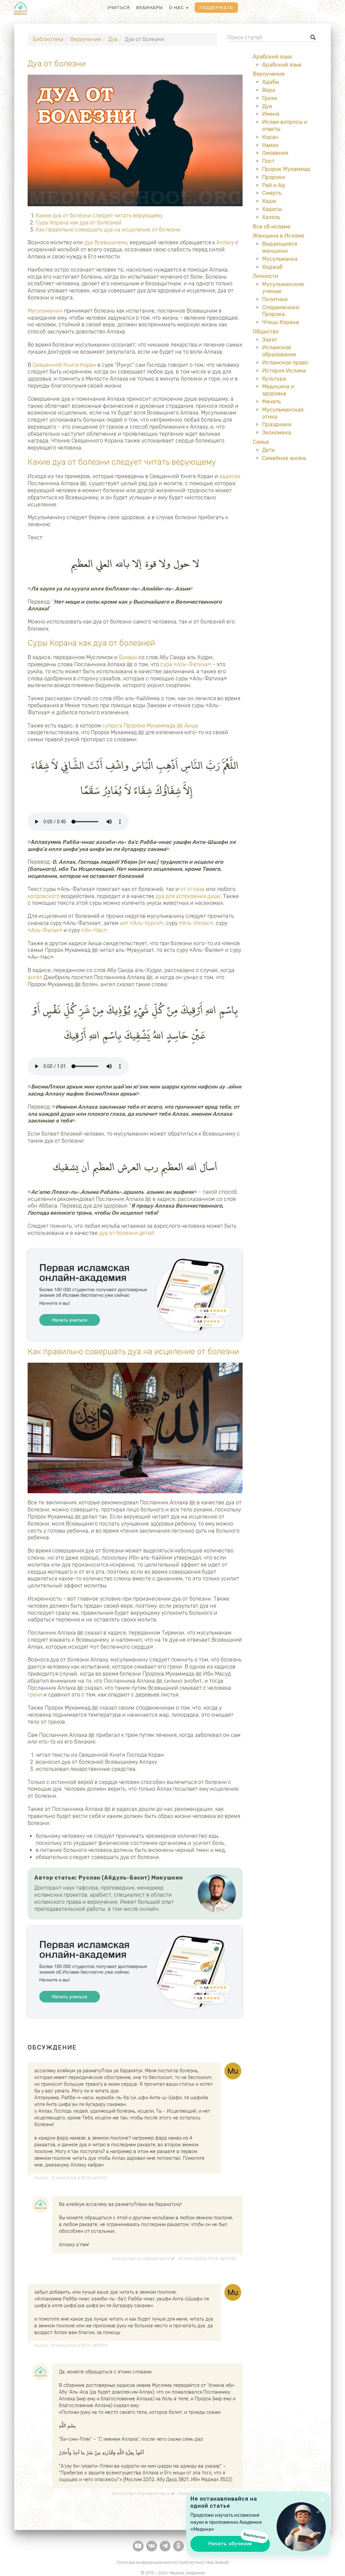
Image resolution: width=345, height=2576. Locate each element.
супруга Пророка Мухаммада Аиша (150, 726)
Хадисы (272, 209)
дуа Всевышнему (106, 242)
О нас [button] (177, 8)
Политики (275, 299)
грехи (35, 1695)
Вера (269, 90)
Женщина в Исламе (278, 236)
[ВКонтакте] (152, 2546)
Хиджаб (272, 267)
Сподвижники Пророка (281, 311)
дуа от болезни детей (127, 1233)
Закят (270, 340)
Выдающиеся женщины (280, 247)
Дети (269, 450)
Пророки (274, 177)
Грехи (270, 98)
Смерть (272, 193)
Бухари (128, 657)
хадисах (230, 476)
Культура (274, 379)
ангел (35, 977)
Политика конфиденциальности (147, 2563)
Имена (271, 114)
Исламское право (285, 363)
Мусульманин (45, 311)
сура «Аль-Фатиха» (186, 664)
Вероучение (86, 39)
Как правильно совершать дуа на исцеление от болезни (108, 230)
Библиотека (48, 39)
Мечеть (272, 402)
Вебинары (150, 8)
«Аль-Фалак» (45, 930)
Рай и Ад (274, 185)
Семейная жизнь (284, 458)
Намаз (270, 145)
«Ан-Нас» (94, 930)
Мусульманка (280, 259)
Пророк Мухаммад (286, 169)
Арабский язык (273, 57)
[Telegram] (165, 2546)
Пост (268, 161)
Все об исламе (272, 227)
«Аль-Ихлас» (196, 923)
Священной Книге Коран (64, 365)
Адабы (271, 82)
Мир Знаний (217, 2563)
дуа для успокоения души (188, 896)
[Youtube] (138, 2546)
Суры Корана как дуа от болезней (79, 223)
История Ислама (284, 371)
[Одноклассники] (179, 2546)
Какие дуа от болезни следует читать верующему (99, 216)
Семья (261, 442)
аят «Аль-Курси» (142, 923)
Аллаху (225, 242)
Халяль (271, 217)
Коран (270, 137)
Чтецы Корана (280, 322)
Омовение (275, 153)
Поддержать (216, 8)
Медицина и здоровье (278, 390)
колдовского (44, 896)
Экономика (277, 433)
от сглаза (192, 889)
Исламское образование (279, 351)
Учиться (119, 8)
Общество (266, 332)
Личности (265, 276)
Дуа (113, 39)
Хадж (269, 201)
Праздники (277, 424)
